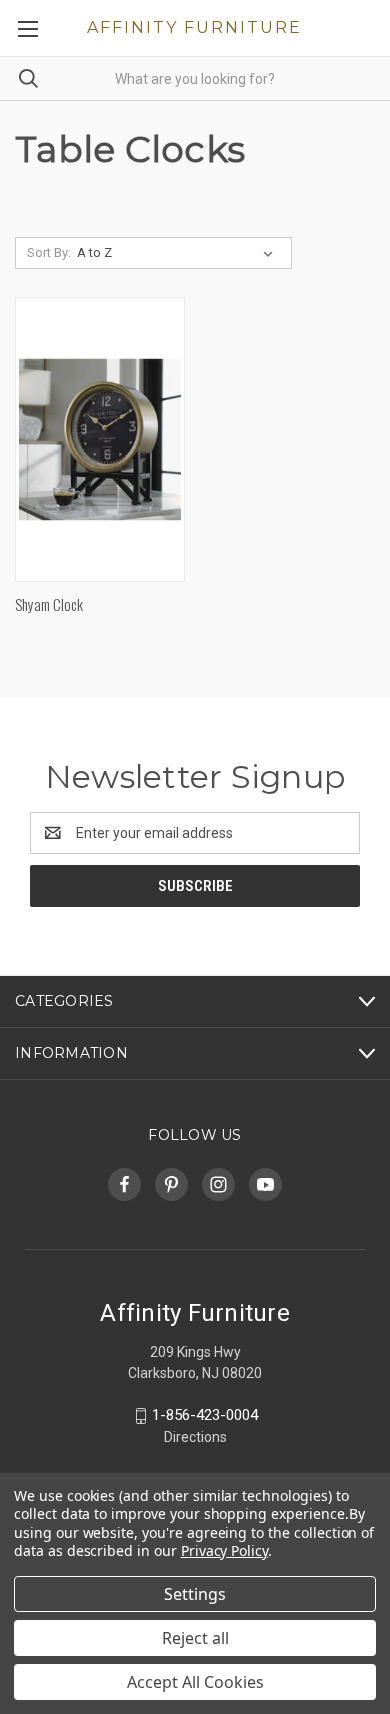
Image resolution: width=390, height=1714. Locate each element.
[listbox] (179, 253)
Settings (195, 1594)
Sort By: (49, 252)
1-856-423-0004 (205, 1415)
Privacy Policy (224, 1550)
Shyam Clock (49, 604)
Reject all (195, 1638)
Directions (195, 1437)
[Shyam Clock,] (100, 439)
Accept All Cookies (195, 1682)
